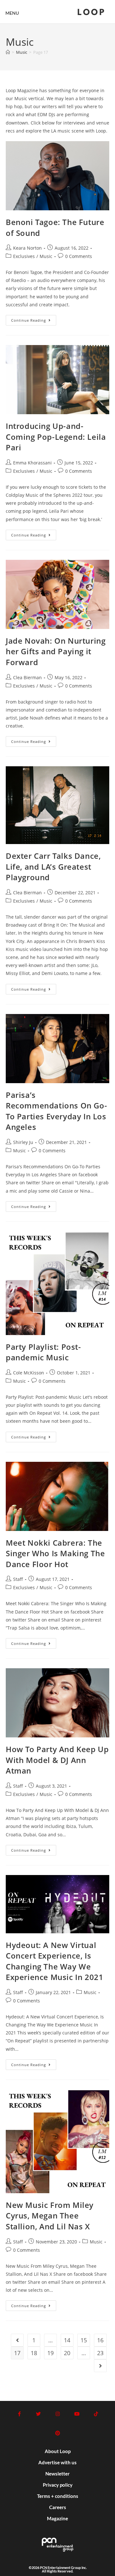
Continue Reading (34, 319)
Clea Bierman (27, 677)
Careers (58, 2507)
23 (100, 2353)
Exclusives (24, 256)
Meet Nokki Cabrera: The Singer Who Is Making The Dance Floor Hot (55, 1553)
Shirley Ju (23, 1142)
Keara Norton (27, 248)
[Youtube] (77, 2414)
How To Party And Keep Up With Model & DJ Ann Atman (57, 1760)
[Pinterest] (57, 2433)
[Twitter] (38, 2414)
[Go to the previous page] (17, 2340)
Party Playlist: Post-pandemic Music (43, 1352)
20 (67, 2353)
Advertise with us (57, 2462)
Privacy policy (58, 2485)
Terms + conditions (58, 2496)
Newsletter (57, 2474)
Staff (18, 1579)
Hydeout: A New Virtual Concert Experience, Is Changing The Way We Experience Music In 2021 (54, 1961)
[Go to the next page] (100, 2366)
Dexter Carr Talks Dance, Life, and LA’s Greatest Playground (53, 866)
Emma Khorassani (32, 463)
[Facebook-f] (19, 2414)
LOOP (91, 13)
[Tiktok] (96, 2414)
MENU (12, 13)
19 (50, 2353)
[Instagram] (57, 2414)
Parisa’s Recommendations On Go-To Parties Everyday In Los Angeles (56, 1111)
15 (84, 2340)
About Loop (58, 2451)
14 (67, 2340)
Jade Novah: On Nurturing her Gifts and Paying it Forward (56, 651)
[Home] (8, 52)
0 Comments (79, 256)
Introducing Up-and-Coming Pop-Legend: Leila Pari (56, 437)
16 (100, 2340)
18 (34, 2353)
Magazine (57, 2518)
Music (46, 256)
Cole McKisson (29, 1373)
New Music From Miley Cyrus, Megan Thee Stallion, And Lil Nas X (50, 2216)
